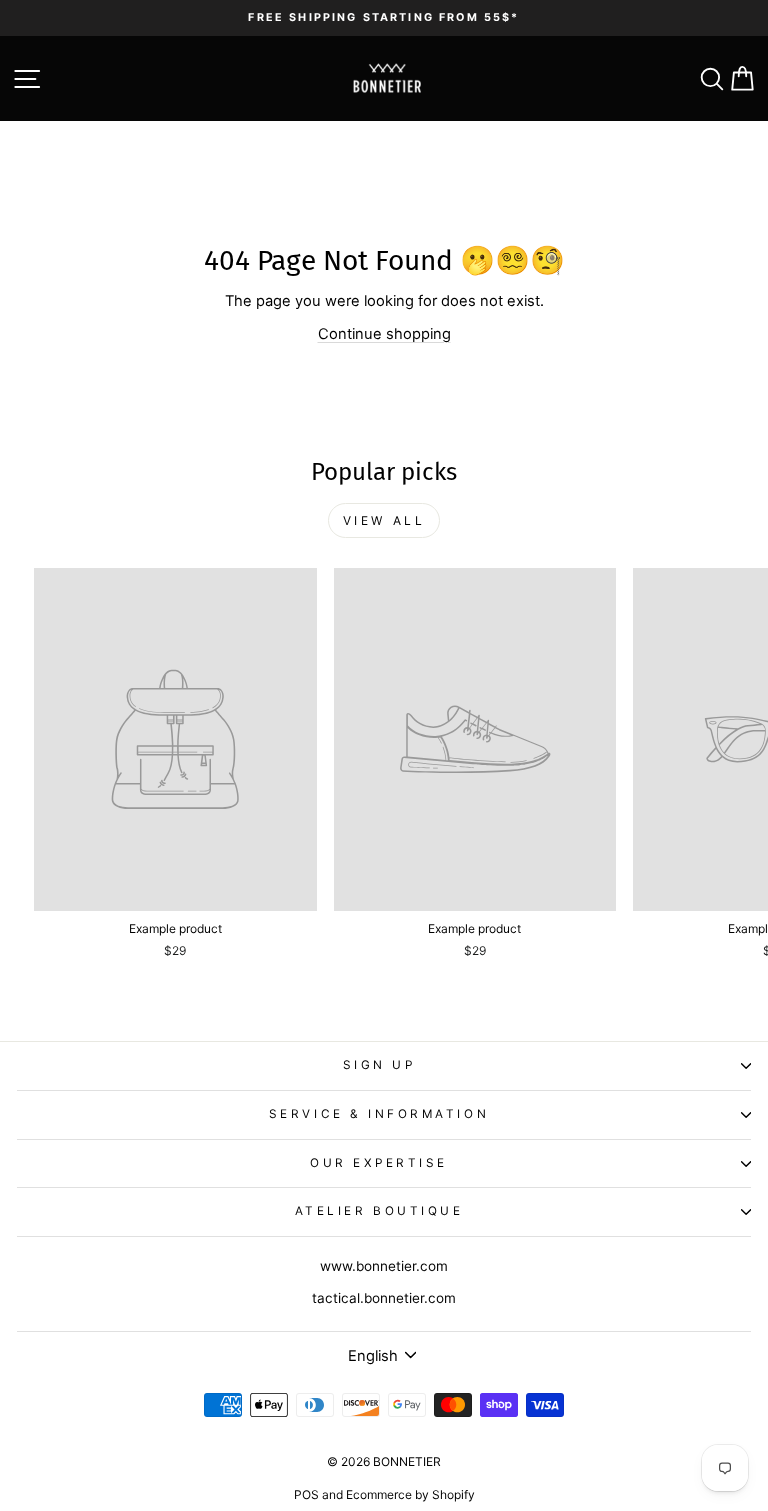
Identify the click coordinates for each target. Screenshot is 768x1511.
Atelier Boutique (379, 1211)
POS (306, 1494)
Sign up (379, 1065)
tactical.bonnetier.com (384, 1298)
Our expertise (379, 1163)
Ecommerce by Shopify (410, 1494)
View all (384, 520)
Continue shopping (384, 334)
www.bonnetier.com (384, 1266)
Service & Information (379, 1114)
